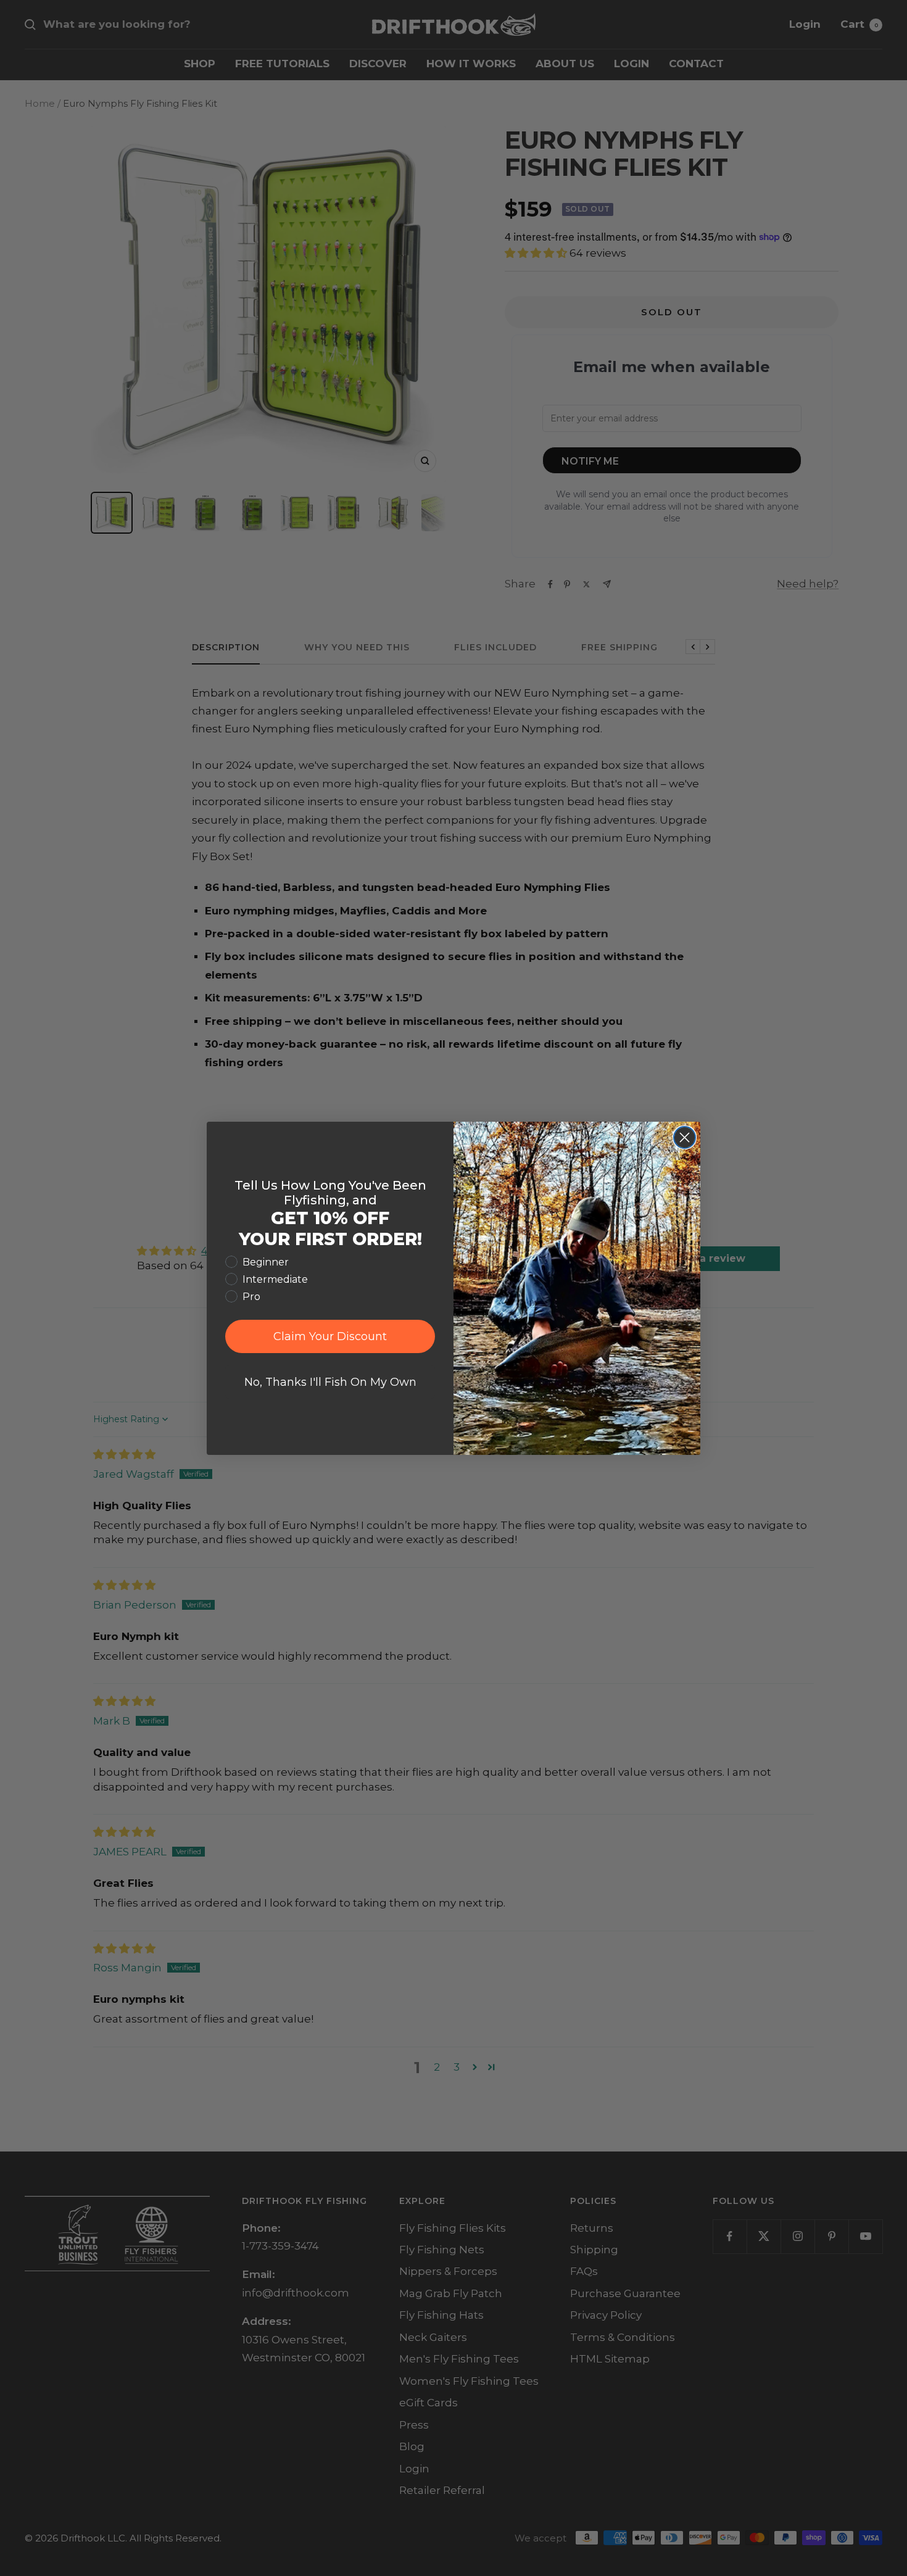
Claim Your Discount (330, 1336)
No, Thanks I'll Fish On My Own (330, 1382)
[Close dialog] (685, 1137)
